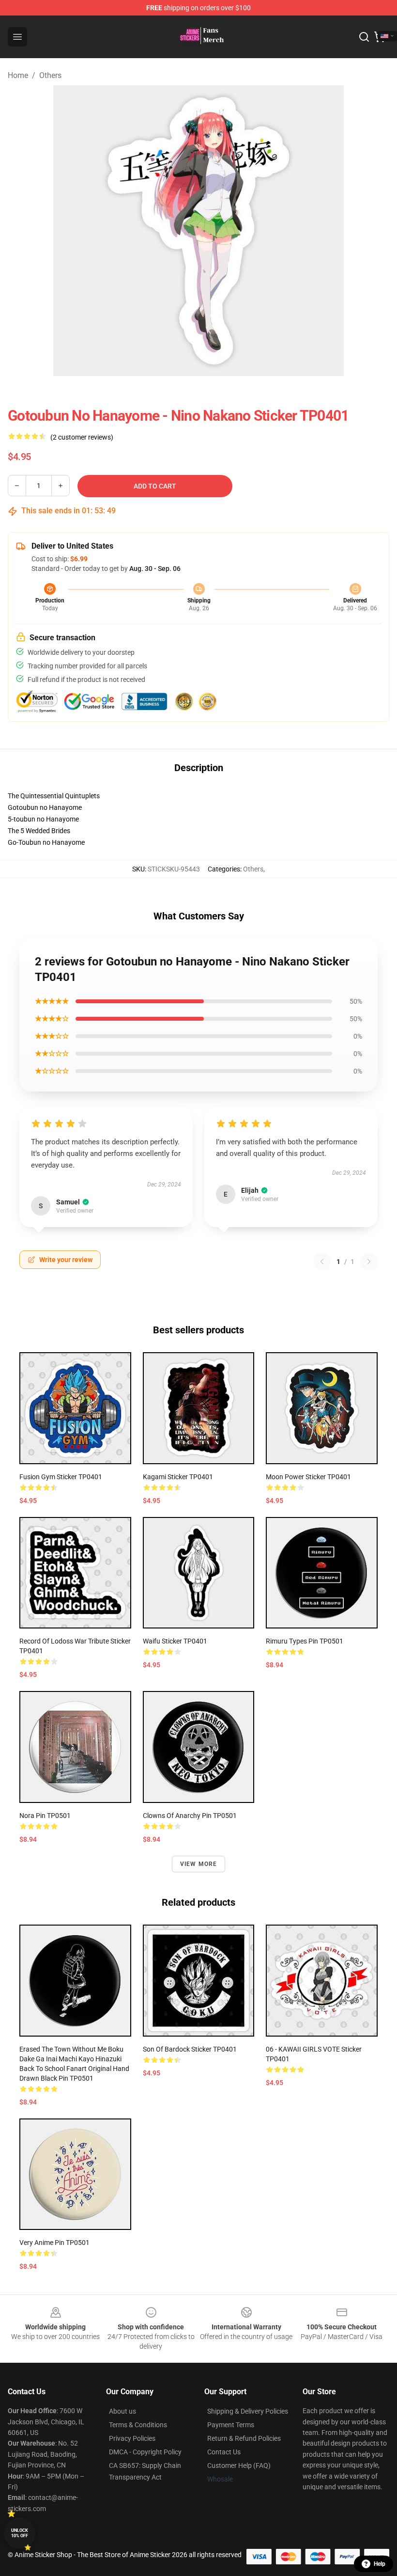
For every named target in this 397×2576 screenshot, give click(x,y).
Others (50, 75)
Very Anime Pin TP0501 (54, 2243)
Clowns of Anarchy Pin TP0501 (190, 1816)
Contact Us (224, 2452)
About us (122, 2411)
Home (18, 75)
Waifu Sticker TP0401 (175, 1641)
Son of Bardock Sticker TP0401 (190, 2049)
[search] (364, 37)
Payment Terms (231, 2425)
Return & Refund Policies (244, 2438)
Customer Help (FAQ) (239, 2465)
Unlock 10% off (20, 2533)
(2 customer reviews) (82, 437)
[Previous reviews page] (322, 1262)
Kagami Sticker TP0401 (178, 1477)
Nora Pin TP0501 (45, 1816)
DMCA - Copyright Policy (145, 2452)
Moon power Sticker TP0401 (308, 1477)
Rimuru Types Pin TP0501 (305, 1641)
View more (199, 1864)
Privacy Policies (132, 2438)
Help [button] (380, 2564)
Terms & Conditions (138, 2425)
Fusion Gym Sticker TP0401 (61, 1477)
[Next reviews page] (369, 1262)
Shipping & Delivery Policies (248, 2411)
